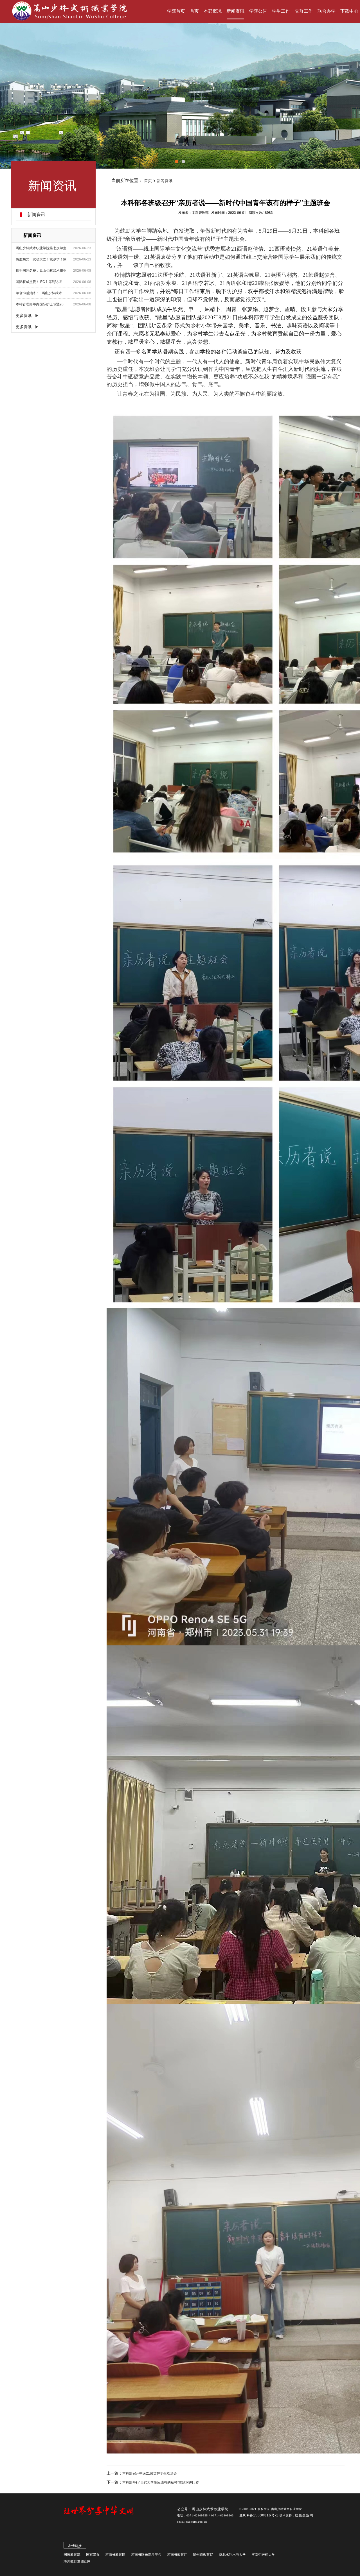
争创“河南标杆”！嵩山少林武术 (39, 293)
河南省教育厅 (177, 2555)
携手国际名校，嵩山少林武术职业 (41, 271)
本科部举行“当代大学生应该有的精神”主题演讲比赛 (161, 2482)
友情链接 (75, 2546)
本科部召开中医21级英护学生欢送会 (150, 2473)
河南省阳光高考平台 (146, 2555)
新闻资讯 (165, 181)
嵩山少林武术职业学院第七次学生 (41, 248)
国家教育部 (72, 2555)
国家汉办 (93, 2555)
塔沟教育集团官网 (77, 2561)
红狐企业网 (304, 2515)
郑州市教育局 (203, 2555)
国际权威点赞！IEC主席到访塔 (39, 282)
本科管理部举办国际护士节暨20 (40, 304)
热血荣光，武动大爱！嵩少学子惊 (41, 259)
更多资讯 (24, 316)
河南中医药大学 (263, 2555)
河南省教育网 (115, 2555)
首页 (148, 181)
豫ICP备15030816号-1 (259, 2515)
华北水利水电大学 (232, 2555)
